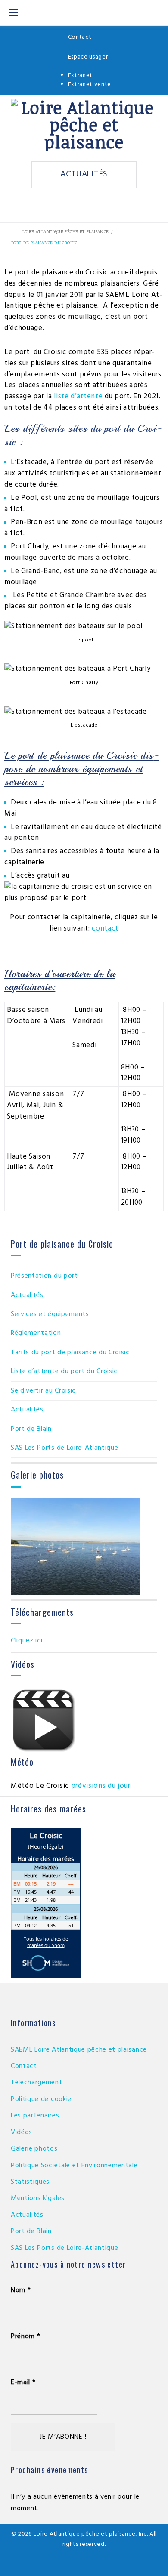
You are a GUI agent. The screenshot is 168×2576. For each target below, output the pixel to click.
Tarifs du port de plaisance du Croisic (70, 1353)
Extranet (80, 75)
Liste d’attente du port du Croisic (64, 1371)
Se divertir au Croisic (43, 1391)
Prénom (25, 2336)
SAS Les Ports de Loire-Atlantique (64, 1448)
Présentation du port (44, 1276)
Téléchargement (37, 2083)
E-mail (23, 2382)
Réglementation (36, 1333)
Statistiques (30, 2182)
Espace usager (88, 57)
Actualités (84, 174)
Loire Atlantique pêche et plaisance (66, 231)
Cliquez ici (26, 1641)
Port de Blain (31, 1429)
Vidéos (22, 2132)
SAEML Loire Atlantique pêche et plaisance (79, 2050)
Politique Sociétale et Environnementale (74, 2166)
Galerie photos (34, 2149)
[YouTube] (84, 2564)
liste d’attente (78, 396)
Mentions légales (38, 2198)
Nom (21, 2290)
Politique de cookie (41, 2099)
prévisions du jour (101, 1786)
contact (105, 929)
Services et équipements (50, 1314)
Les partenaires (35, 2116)
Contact (80, 37)
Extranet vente (90, 85)
